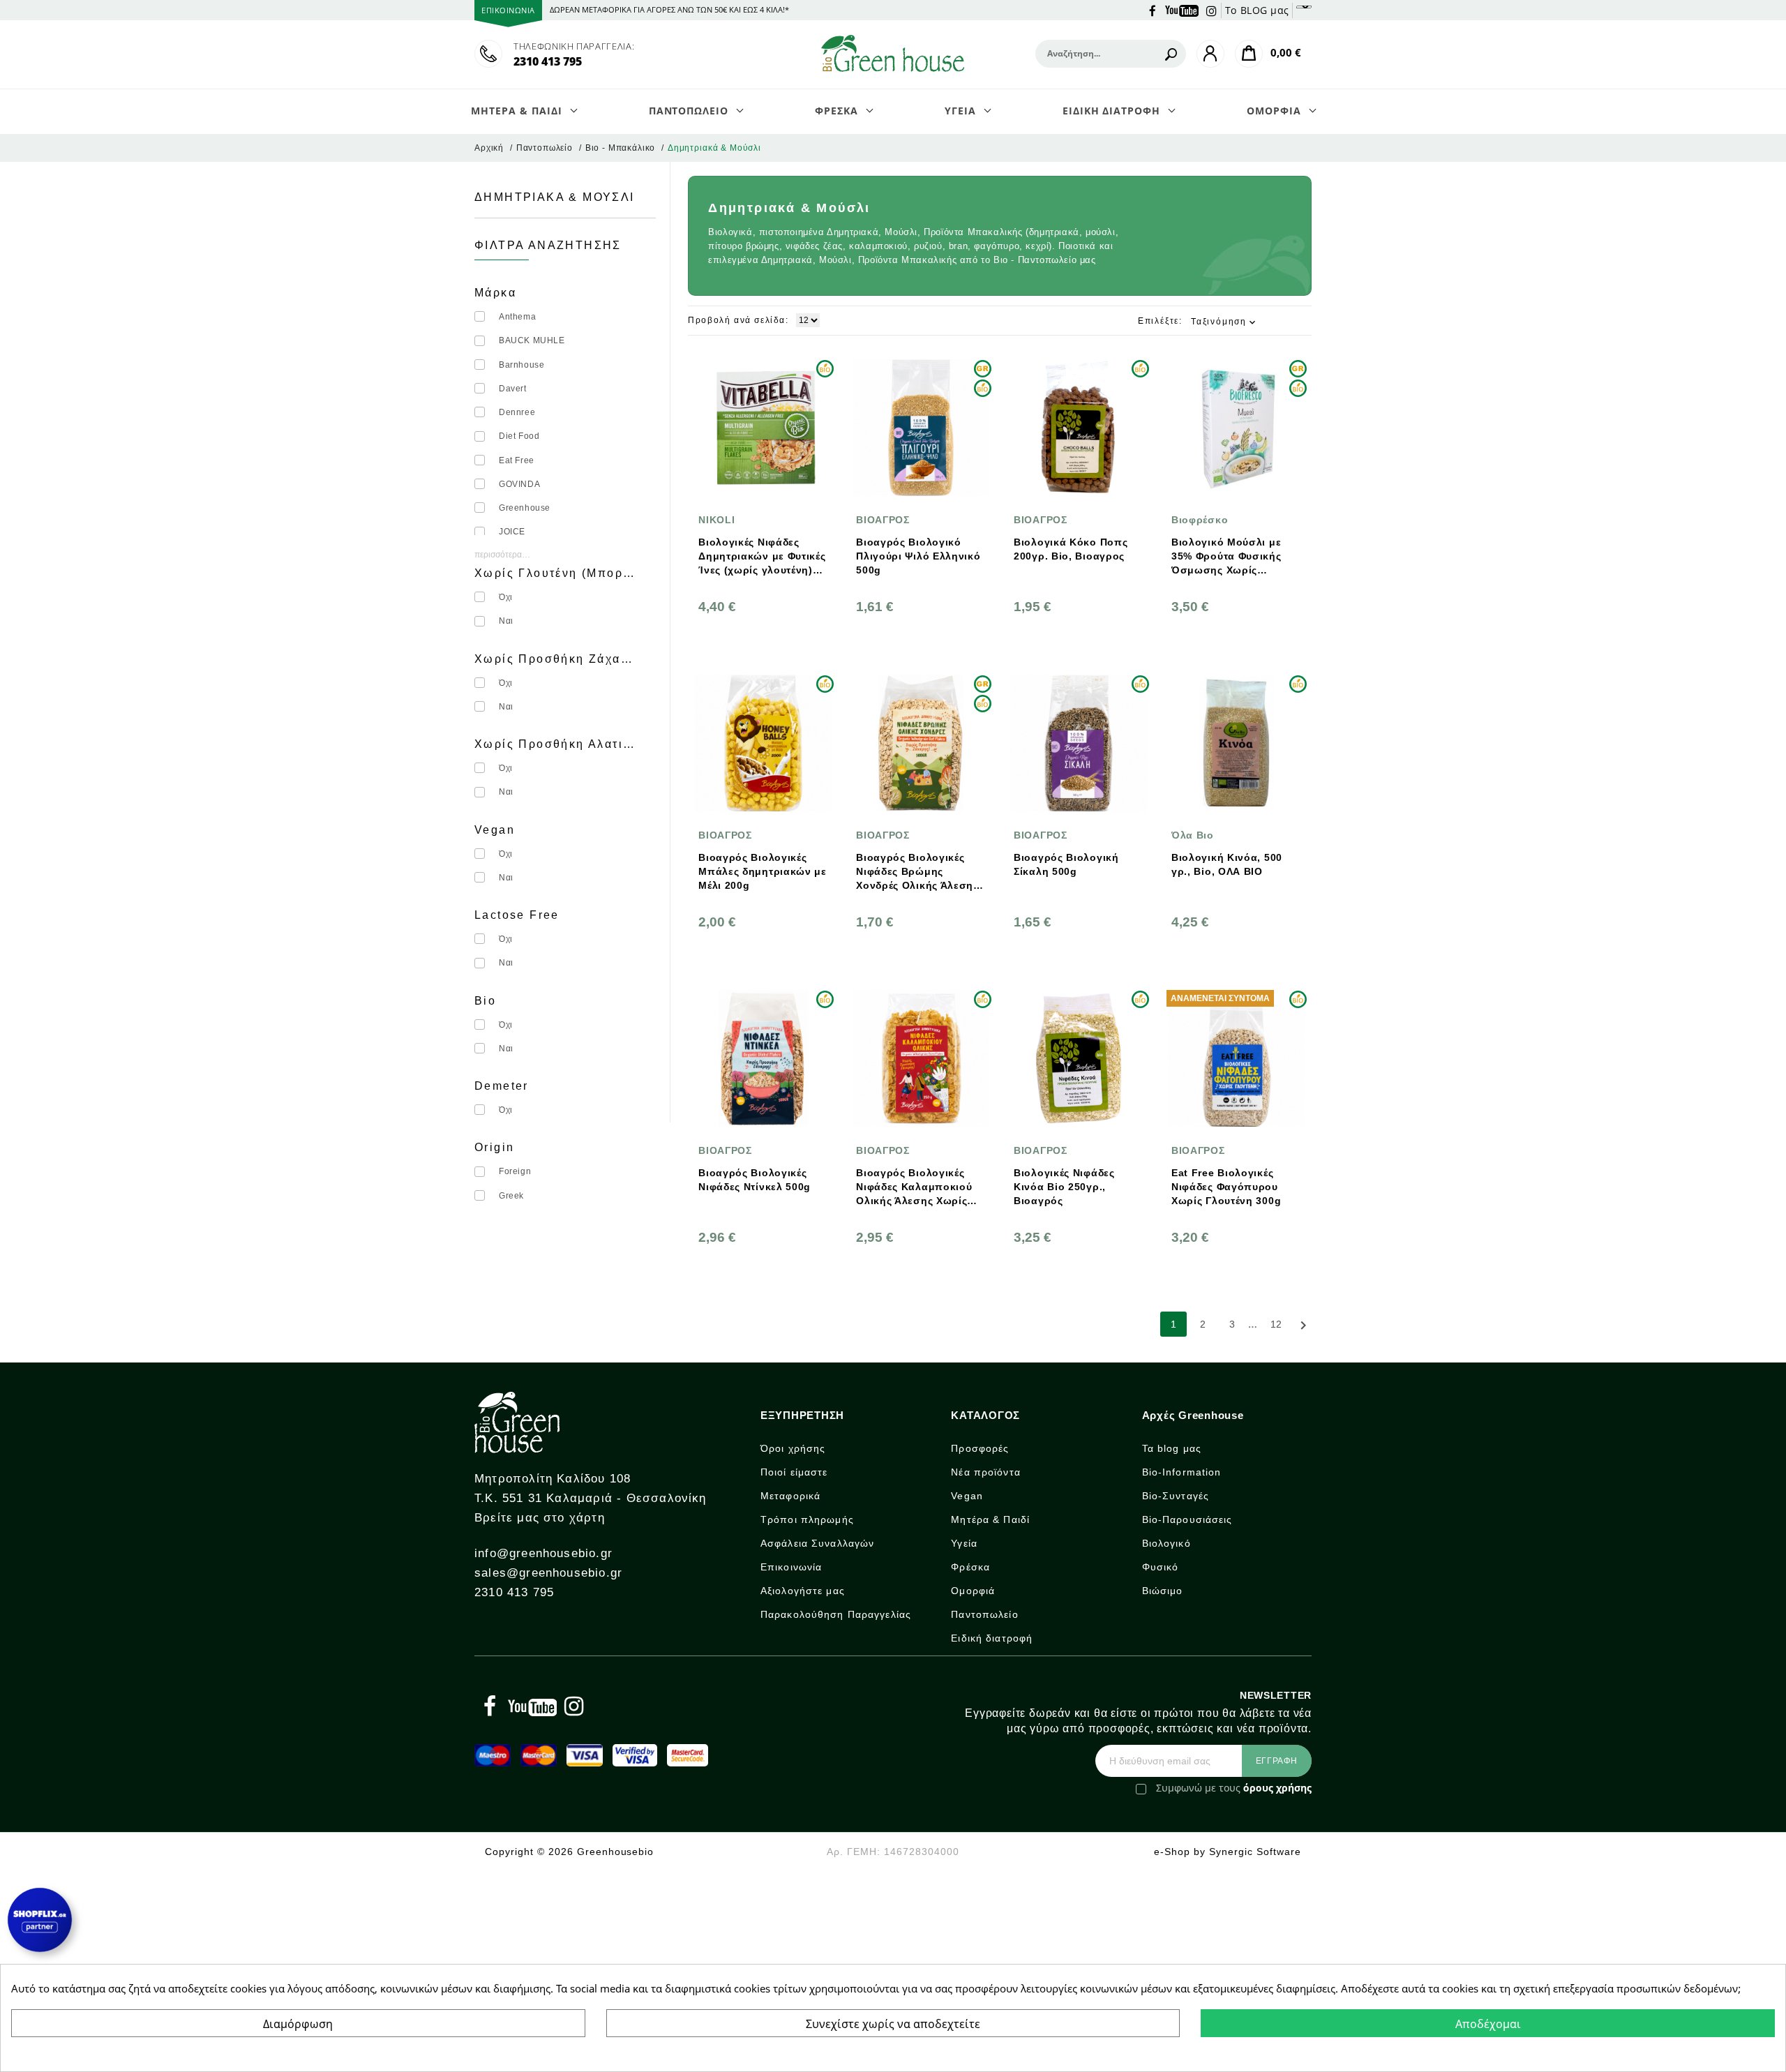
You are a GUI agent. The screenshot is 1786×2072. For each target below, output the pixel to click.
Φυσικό (1161, 1567)
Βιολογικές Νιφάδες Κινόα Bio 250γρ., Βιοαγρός (1064, 1187)
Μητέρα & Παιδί (990, 1519)
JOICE (512, 532)
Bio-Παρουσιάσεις (1187, 1519)
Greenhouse (525, 508)
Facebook (1153, 10)
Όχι (506, 597)
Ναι (506, 621)
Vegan (967, 1496)
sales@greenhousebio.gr (548, 1573)
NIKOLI (716, 520)
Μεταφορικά (790, 1496)
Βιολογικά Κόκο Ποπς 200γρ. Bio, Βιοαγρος (1071, 549)
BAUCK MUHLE (532, 340)
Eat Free (517, 460)
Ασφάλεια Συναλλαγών (817, 1543)
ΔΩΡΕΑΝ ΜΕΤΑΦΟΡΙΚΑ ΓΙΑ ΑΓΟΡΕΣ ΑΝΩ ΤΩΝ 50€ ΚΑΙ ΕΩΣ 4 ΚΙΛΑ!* (669, 9)
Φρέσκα (970, 1567)
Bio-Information (1182, 1472)
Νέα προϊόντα (985, 1472)
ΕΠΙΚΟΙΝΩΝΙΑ (508, 10)
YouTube (1182, 10)
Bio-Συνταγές (1176, 1496)
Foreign (515, 1171)
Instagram (1212, 10)
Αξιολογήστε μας (803, 1591)
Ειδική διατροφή (992, 1638)
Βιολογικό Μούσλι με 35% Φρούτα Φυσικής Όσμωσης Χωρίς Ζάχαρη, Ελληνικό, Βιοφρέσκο (1226, 557)
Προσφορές (980, 1448)
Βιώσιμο (1163, 1591)
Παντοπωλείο (984, 1614)
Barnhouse (521, 365)
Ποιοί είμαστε (794, 1472)
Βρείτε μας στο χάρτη (540, 1518)
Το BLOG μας (1257, 10)
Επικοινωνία (791, 1567)
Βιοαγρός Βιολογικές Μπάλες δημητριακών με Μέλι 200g (763, 871)
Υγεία (964, 1543)
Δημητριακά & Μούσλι (555, 197)
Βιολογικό (1166, 1543)
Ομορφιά (973, 1591)
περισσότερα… (502, 555)
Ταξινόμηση (1224, 322)
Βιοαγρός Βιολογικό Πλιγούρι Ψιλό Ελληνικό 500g (918, 556)
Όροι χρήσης (793, 1448)
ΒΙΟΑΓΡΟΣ (883, 520)
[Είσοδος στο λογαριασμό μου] (1210, 54)
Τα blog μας (1172, 1448)
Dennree (517, 412)
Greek (511, 1196)
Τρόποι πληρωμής (807, 1519)
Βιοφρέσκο (1200, 520)
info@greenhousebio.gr (543, 1553)
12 (1276, 1324)
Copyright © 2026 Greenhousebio (569, 1852)
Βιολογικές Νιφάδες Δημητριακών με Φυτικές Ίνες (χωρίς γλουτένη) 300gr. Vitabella (762, 557)
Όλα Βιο (1193, 835)
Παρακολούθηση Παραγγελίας (836, 1614)
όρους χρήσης (1277, 1788)
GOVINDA (519, 484)
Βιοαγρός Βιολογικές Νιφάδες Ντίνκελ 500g (755, 1180)
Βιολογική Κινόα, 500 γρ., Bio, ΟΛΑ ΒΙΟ (1227, 864)
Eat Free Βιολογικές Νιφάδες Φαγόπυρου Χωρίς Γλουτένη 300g (1226, 1187)
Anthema (517, 317)
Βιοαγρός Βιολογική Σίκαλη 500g (1066, 864)
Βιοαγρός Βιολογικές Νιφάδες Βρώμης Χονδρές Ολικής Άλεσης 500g (917, 872)
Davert (513, 389)
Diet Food (519, 436)
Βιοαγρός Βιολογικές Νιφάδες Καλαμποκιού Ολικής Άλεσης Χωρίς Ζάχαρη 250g (914, 1187)
